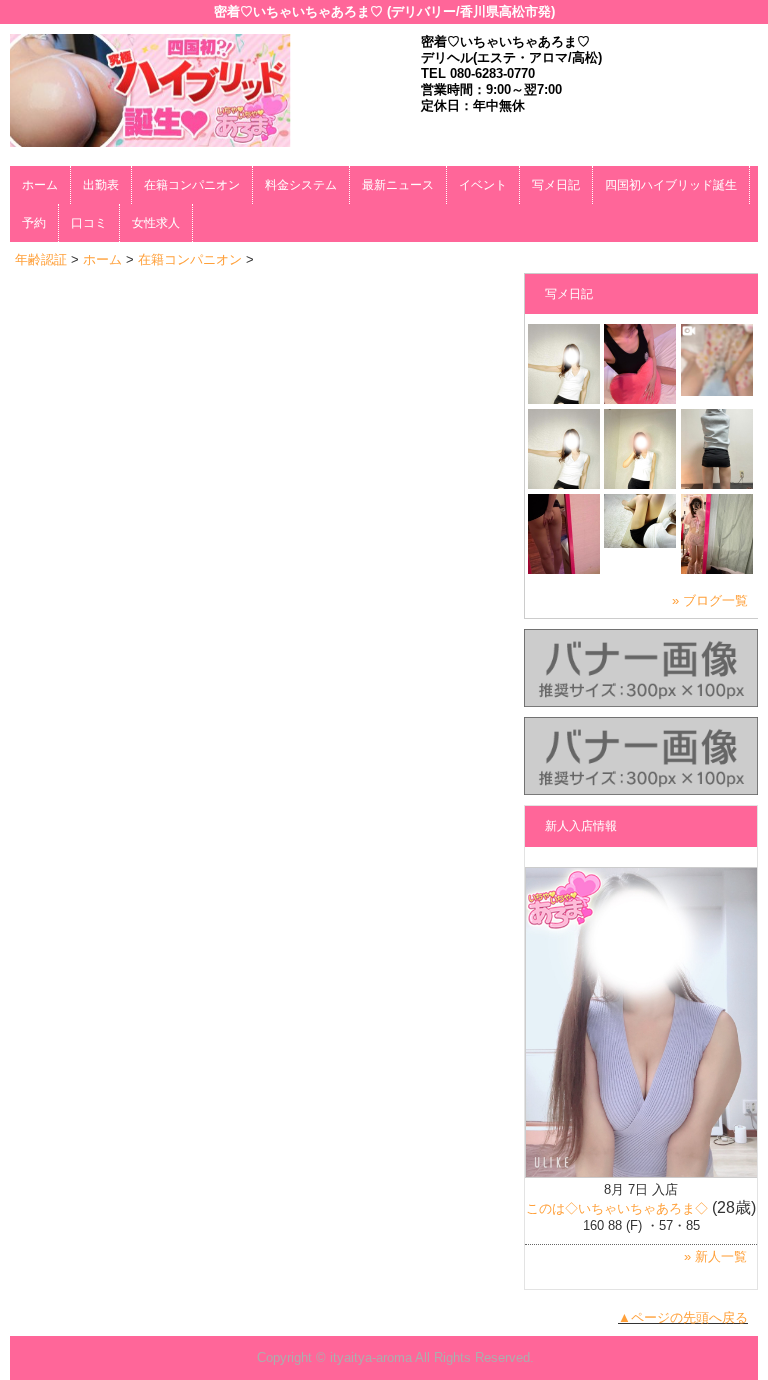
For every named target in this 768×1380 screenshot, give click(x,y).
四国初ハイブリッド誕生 (671, 185)
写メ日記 (556, 185)
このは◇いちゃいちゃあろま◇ (617, 1208)
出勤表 (101, 185)
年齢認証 (41, 259)
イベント (483, 185)
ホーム (40, 185)
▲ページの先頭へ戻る (683, 1317)
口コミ (89, 223)
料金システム (301, 185)
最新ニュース (398, 185)
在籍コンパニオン (192, 185)
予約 (34, 223)
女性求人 (156, 223)
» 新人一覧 (715, 1256)
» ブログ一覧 (710, 600)
